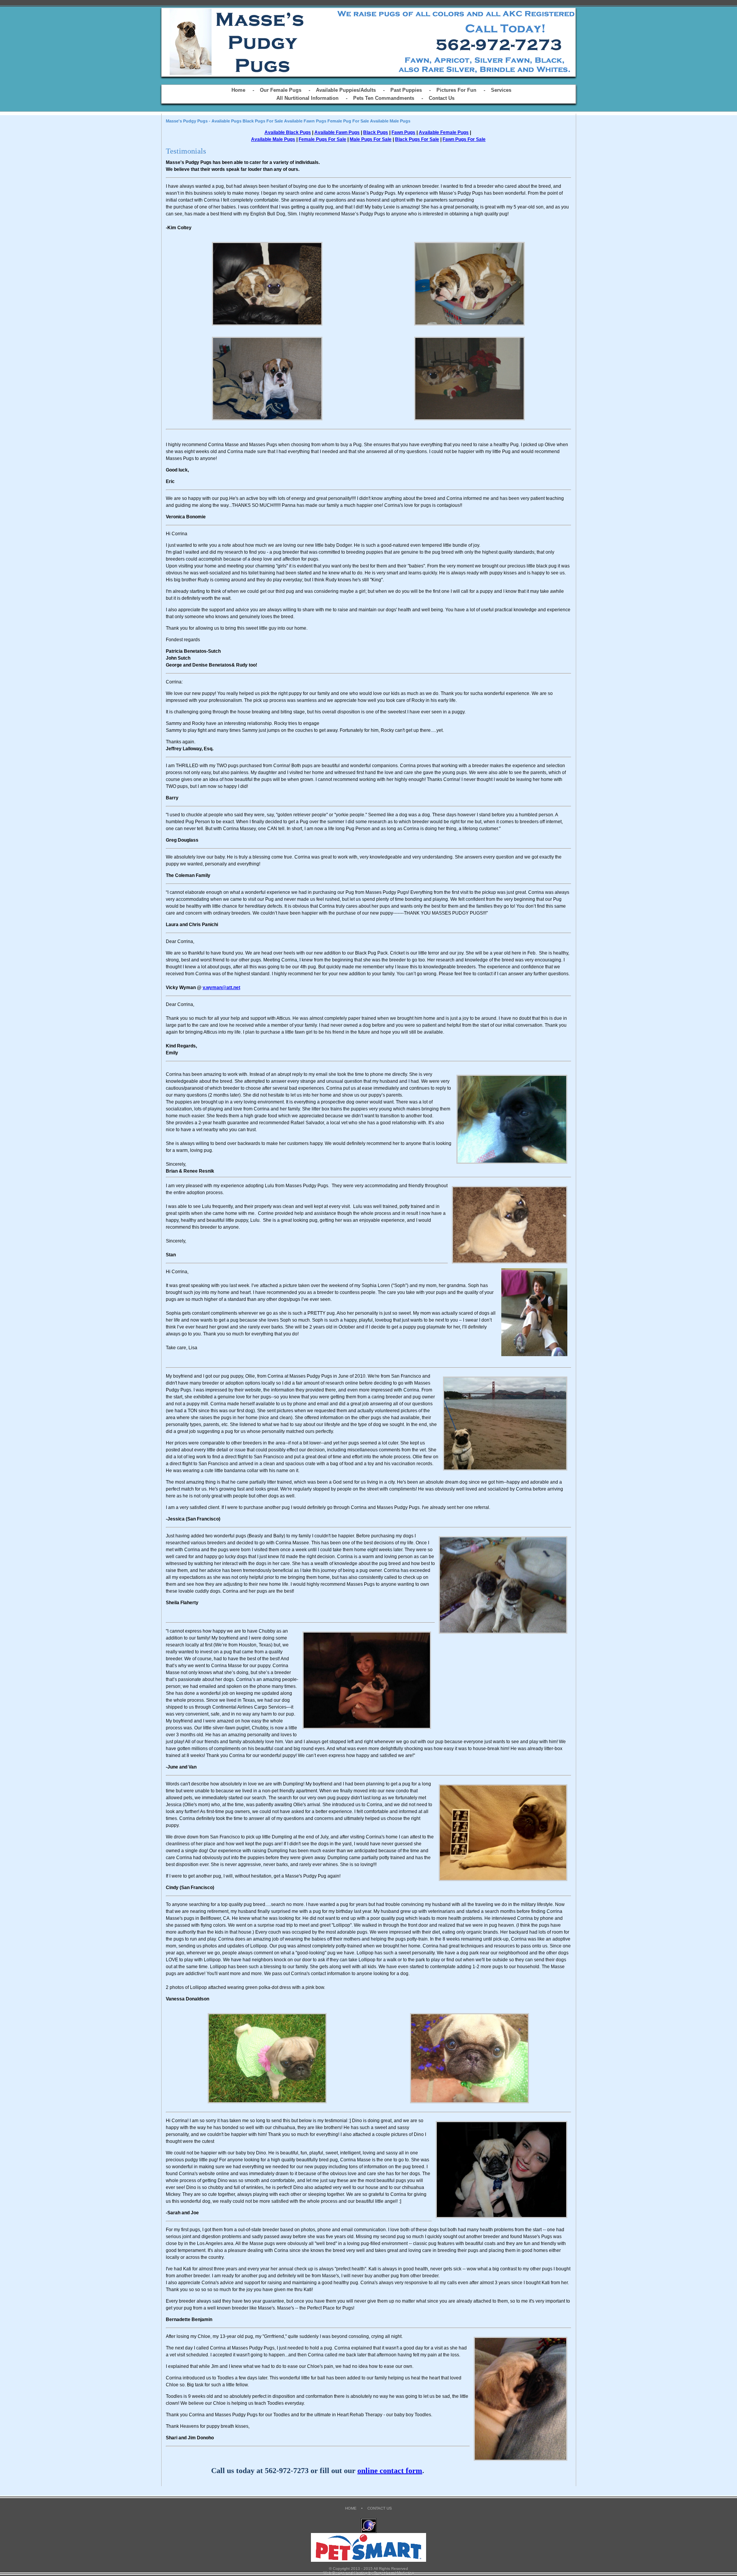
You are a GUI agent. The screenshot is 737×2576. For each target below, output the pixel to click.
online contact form (390, 2470)
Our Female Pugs (281, 90)
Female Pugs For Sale (322, 139)
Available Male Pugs (273, 139)
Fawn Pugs (403, 132)
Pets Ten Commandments (384, 98)
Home (238, 90)
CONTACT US (380, 2508)
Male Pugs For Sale (371, 139)
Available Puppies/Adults (346, 90)
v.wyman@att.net (221, 988)
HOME (351, 2508)
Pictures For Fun (456, 90)
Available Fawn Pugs (337, 132)
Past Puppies (406, 90)
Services (501, 90)
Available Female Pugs (444, 132)
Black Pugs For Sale (417, 139)
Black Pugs (376, 132)
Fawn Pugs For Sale (464, 139)
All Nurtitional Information (307, 98)
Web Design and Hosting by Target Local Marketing (369, 2573)
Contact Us (442, 98)
